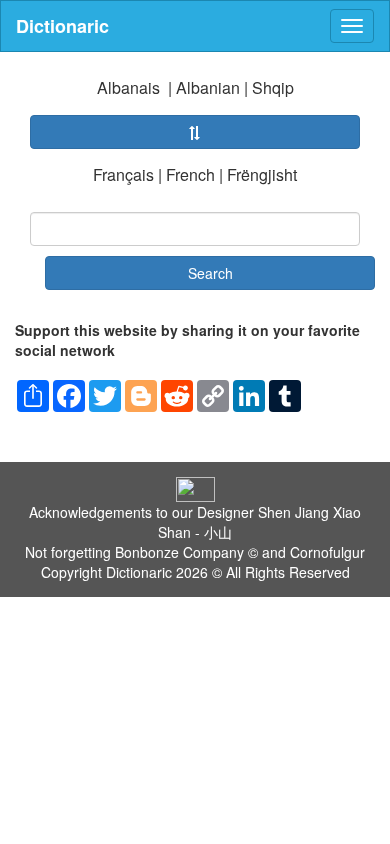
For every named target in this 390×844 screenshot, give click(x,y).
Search (210, 273)
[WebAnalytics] (195, 487)
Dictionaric (62, 26)
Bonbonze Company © (186, 552)
